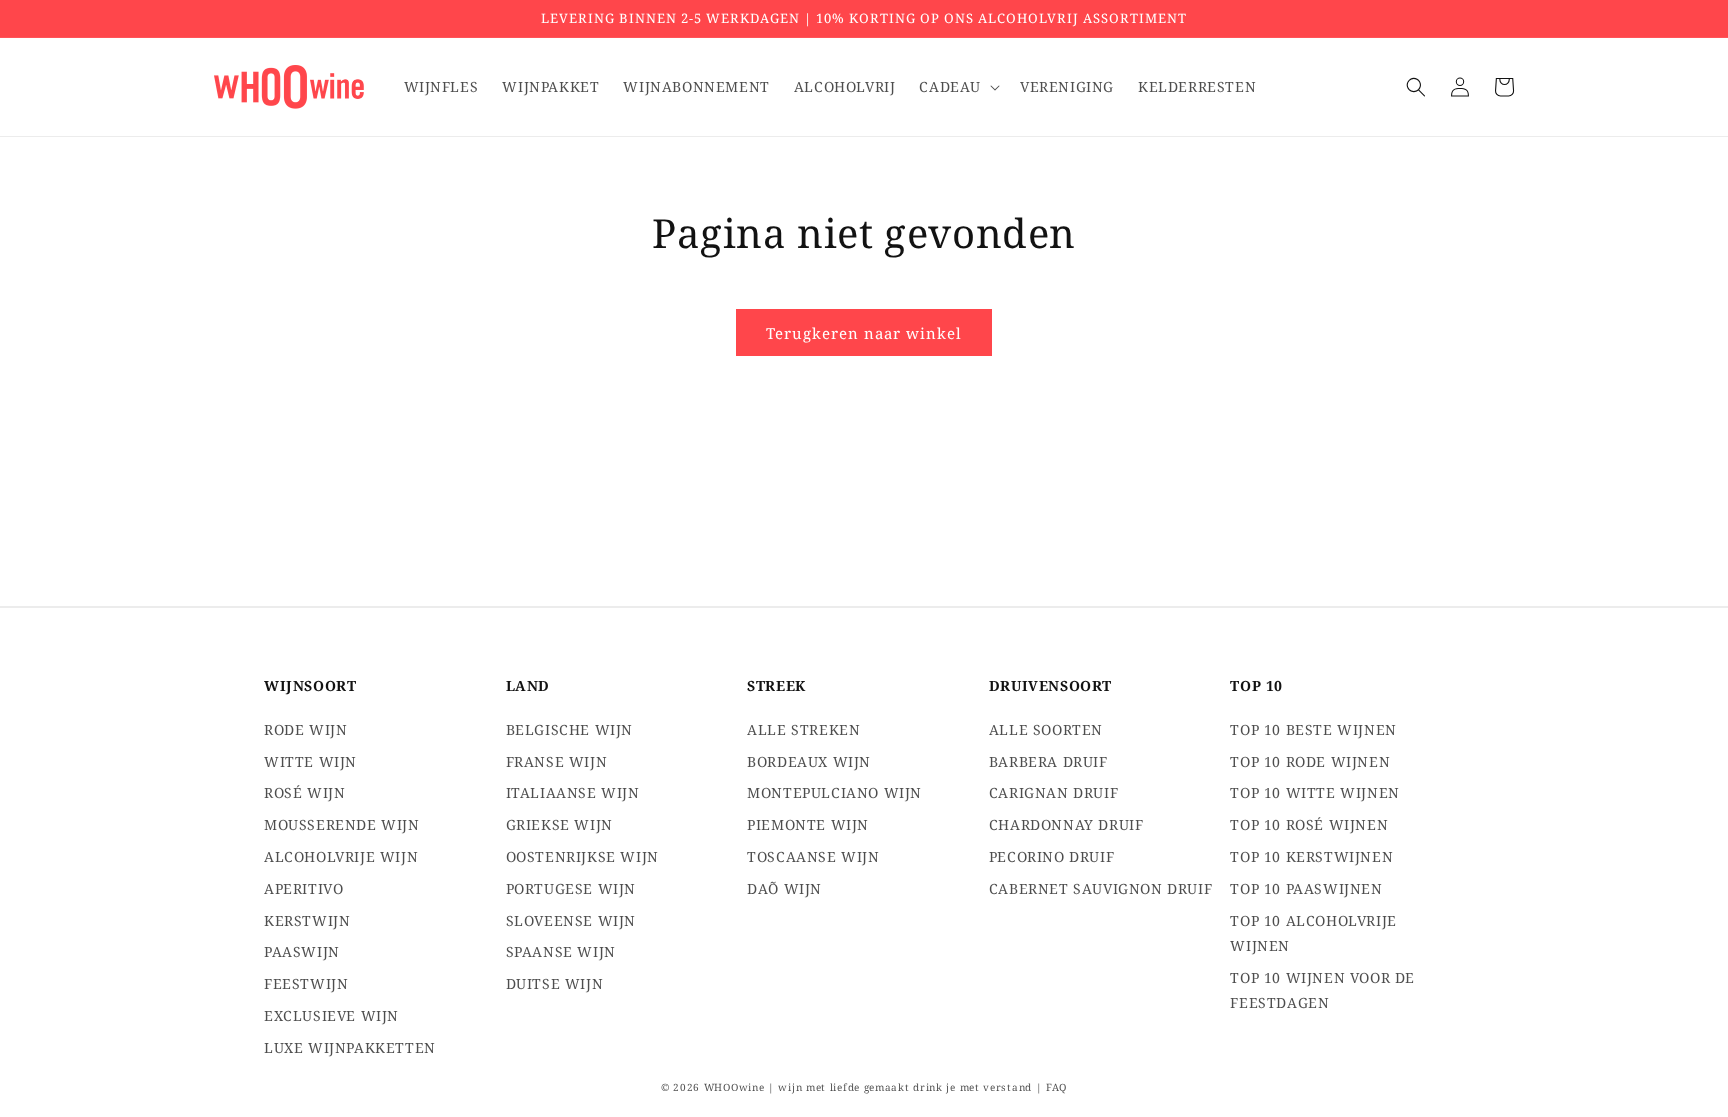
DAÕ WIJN (784, 888)
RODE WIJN (305, 729)
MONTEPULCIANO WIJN (834, 792)
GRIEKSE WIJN (559, 824)
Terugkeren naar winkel (864, 333)
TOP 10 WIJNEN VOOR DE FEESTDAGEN (1322, 990)
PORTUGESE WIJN (571, 888)
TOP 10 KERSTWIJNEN (1311, 856)
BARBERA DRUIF (1048, 761)
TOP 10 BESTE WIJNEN (1313, 729)
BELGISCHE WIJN (569, 729)
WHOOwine (734, 1087)
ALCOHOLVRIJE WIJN (341, 856)
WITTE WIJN (310, 761)
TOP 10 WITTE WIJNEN (1314, 792)
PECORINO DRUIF (1051, 856)
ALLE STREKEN (803, 729)
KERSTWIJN (307, 920)
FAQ (1056, 1087)
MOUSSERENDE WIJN (342, 824)
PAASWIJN (302, 951)
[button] (957, 87)
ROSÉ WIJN (304, 792)
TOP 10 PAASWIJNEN (1306, 888)
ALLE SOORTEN (1046, 729)
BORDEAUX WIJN (809, 761)
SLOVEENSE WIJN (571, 920)
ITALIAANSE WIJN (573, 792)
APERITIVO (303, 888)
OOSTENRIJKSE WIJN (582, 856)
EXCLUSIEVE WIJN (331, 1015)
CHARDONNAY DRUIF (1066, 824)
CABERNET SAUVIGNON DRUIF (1100, 888)
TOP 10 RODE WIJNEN (1310, 761)
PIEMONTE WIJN (808, 824)
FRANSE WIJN (557, 761)
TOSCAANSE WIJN (813, 856)
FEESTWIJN (306, 983)
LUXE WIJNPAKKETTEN (350, 1047)
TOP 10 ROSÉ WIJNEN (1309, 824)
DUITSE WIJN (555, 983)
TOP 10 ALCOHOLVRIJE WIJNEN (1313, 933)
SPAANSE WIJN (561, 951)
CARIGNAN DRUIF (1053, 792)
